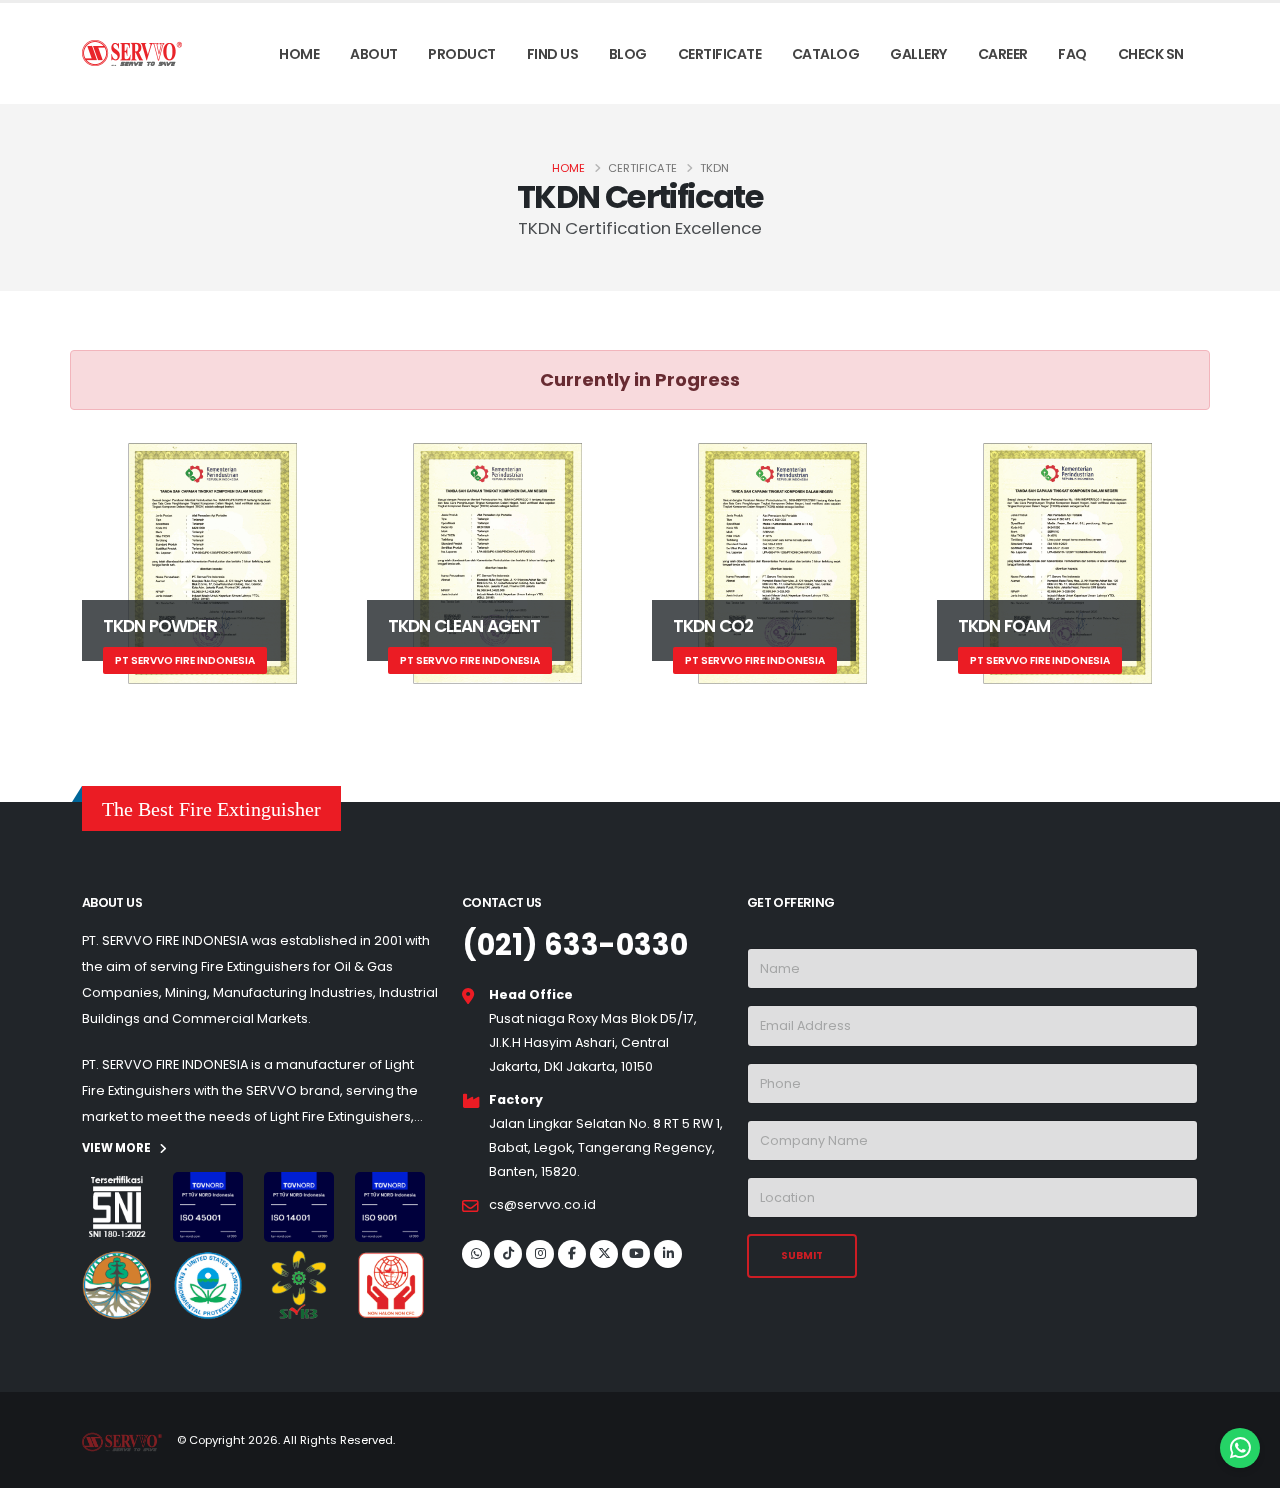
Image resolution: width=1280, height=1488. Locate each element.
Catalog (826, 54)
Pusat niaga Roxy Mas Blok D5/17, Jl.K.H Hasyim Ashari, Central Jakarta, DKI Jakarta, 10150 (593, 1042)
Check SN (1151, 54)
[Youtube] (636, 1254)
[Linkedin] (668, 1254)
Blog (628, 54)
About (374, 54)
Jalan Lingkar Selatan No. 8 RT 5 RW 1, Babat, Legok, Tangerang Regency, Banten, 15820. (606, 1147)
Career (1003, 54)
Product (462, 54)
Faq (1072, 54)
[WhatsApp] (476, 1254)
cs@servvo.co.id (542, 1204)
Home (299, 54)
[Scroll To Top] (35, 1465)
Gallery (918, 54)
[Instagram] (540, 1254)
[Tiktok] (508, 1254)
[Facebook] (572, 1254)
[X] (604, 1254)
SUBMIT (802, 1255)
